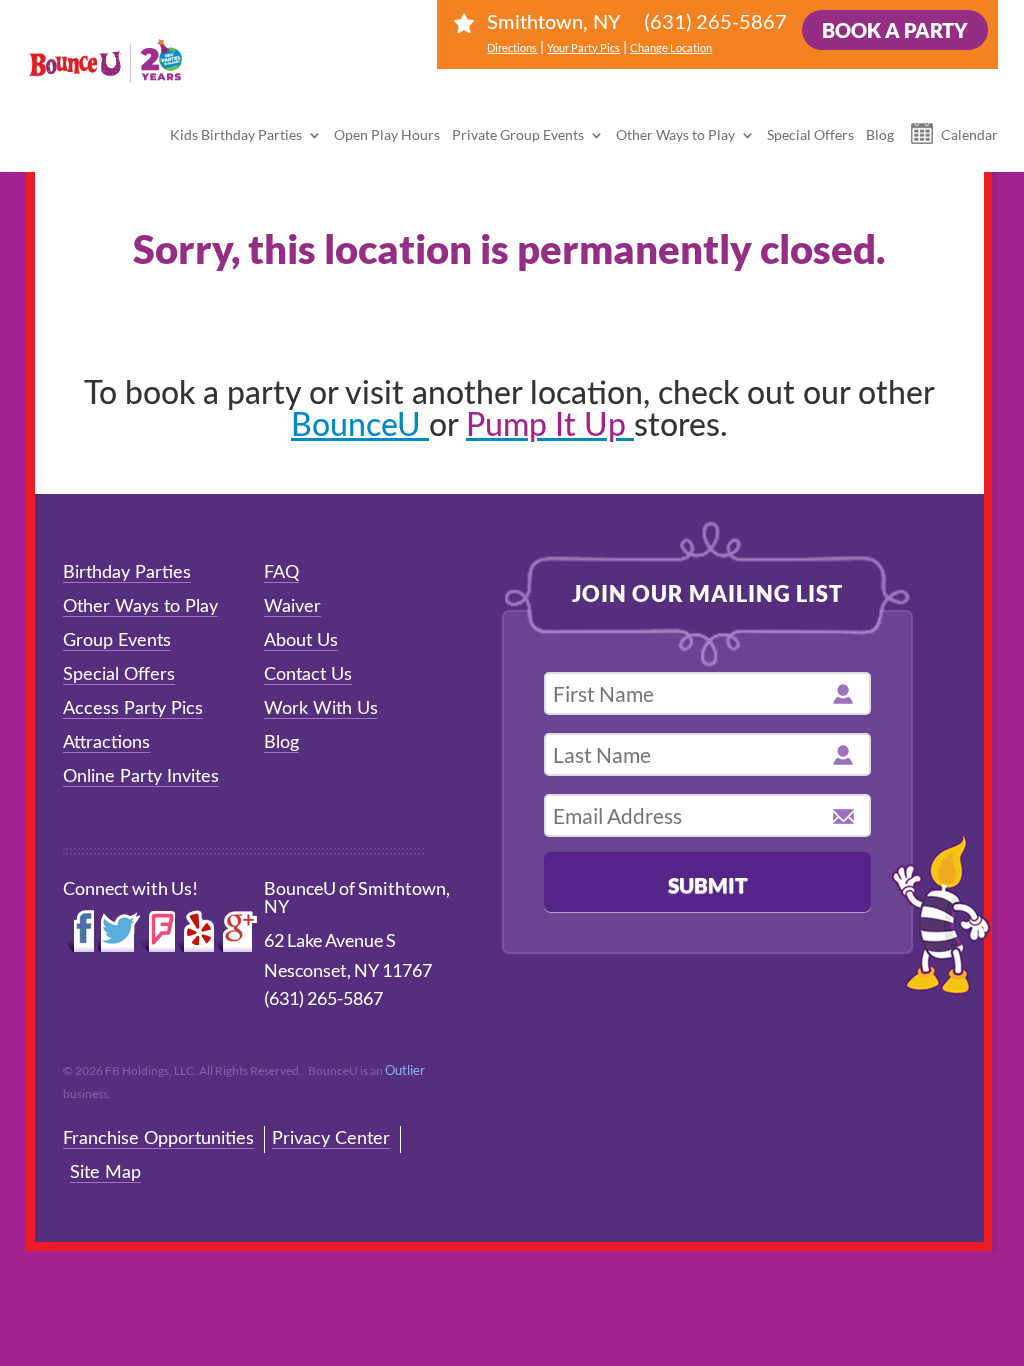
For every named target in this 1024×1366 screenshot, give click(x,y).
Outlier (405, 1070)
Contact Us (308, 675)
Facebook (80, 932)
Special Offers (810, 134)
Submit (708, 884)
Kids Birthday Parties (236, 134)
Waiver (292, 607)
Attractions (106, 743)
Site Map (105, 1173)
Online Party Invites (141, 777)
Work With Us (321, 709)
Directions (512, 47)
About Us (301, 641)
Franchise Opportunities (158, 1139)
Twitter (119, 932)
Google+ (238, 932)
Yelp (196, 932)
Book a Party (895, 30)
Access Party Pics (133, 709)
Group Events (117, 641)
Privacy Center (331, 1139)
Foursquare (157, 932)
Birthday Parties (127, 573)
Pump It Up (550, 426)
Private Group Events (518, 134)
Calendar (969, 134)
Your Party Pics (583, 47)
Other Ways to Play (675, 134)
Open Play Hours (387, 134)
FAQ (281, 573)
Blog (880, 134)
